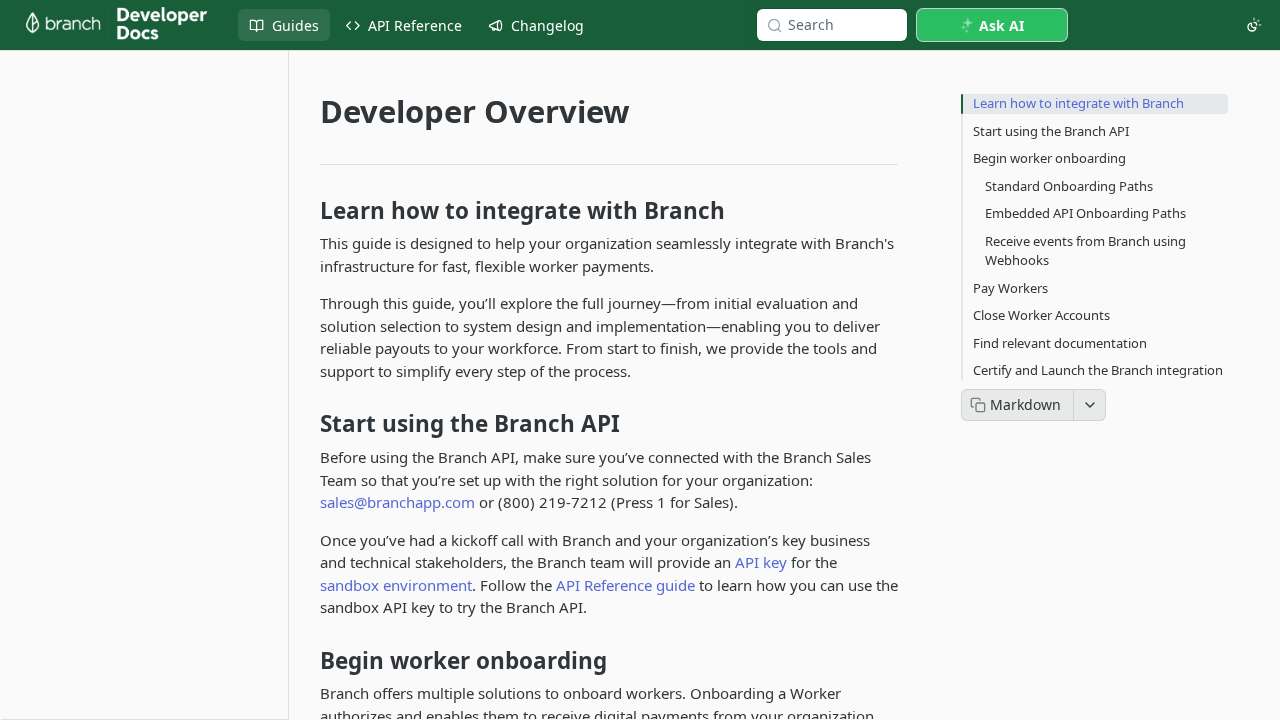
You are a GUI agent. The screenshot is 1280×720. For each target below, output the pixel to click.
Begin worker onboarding (1049, 158)
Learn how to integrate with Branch (1078, 103)
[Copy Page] (1017, 405)
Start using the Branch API (1051, 131)
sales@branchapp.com (397, 502)
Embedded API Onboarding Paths (1085, 213)
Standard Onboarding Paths (1069, 186)
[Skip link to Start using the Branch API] (306, 424)
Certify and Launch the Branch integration (1098, 370)
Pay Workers (1010, 288)
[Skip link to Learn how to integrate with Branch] (306, 211)
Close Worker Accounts (1041, 315)
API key (761, 562)
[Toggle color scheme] (1254, 25)
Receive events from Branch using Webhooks (1085, 251)
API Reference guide (625, 585)
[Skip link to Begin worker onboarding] (306, 660)
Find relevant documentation (1060, 343)
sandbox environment (396, 585)
